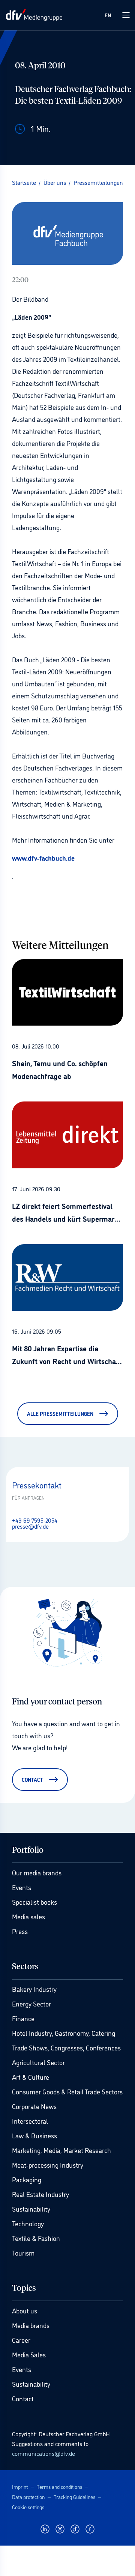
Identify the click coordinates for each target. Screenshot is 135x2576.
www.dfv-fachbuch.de (43, 858)
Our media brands (37, 1872)
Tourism (23, 2253)
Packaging (27, 2179)
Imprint (20, 2486)
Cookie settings (28, 2507)
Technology (28, 2223)
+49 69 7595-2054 (35, 1520)
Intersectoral (30, 2121)
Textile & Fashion (36, 2238)
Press (20, 1931)
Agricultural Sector (38, 2062)
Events (22, 1887)
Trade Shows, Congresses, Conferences (66, 2047)
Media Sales (29, 2354)
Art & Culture (31, 2077)
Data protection (28, 2497)
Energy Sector (31, 2003)
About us (25, 2310)
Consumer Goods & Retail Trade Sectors (67, 2091)
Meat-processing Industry (48, 2165)
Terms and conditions (59, 2486)
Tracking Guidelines (74, 2497)
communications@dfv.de (43, 2453)
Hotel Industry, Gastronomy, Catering (64, 2033)
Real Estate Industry (40, 2194)
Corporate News (34, 2106)
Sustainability (31, 2209)
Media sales (28, 1916)
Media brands (31, 2325)
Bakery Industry (34, 1989)
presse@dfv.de (30, 1526)
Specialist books (34, 1902)
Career (21, 2340)
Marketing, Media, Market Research (61, 2150)
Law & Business (34, 2135)
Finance (23, 2018)
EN (108, 15)
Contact (23, 2398)
